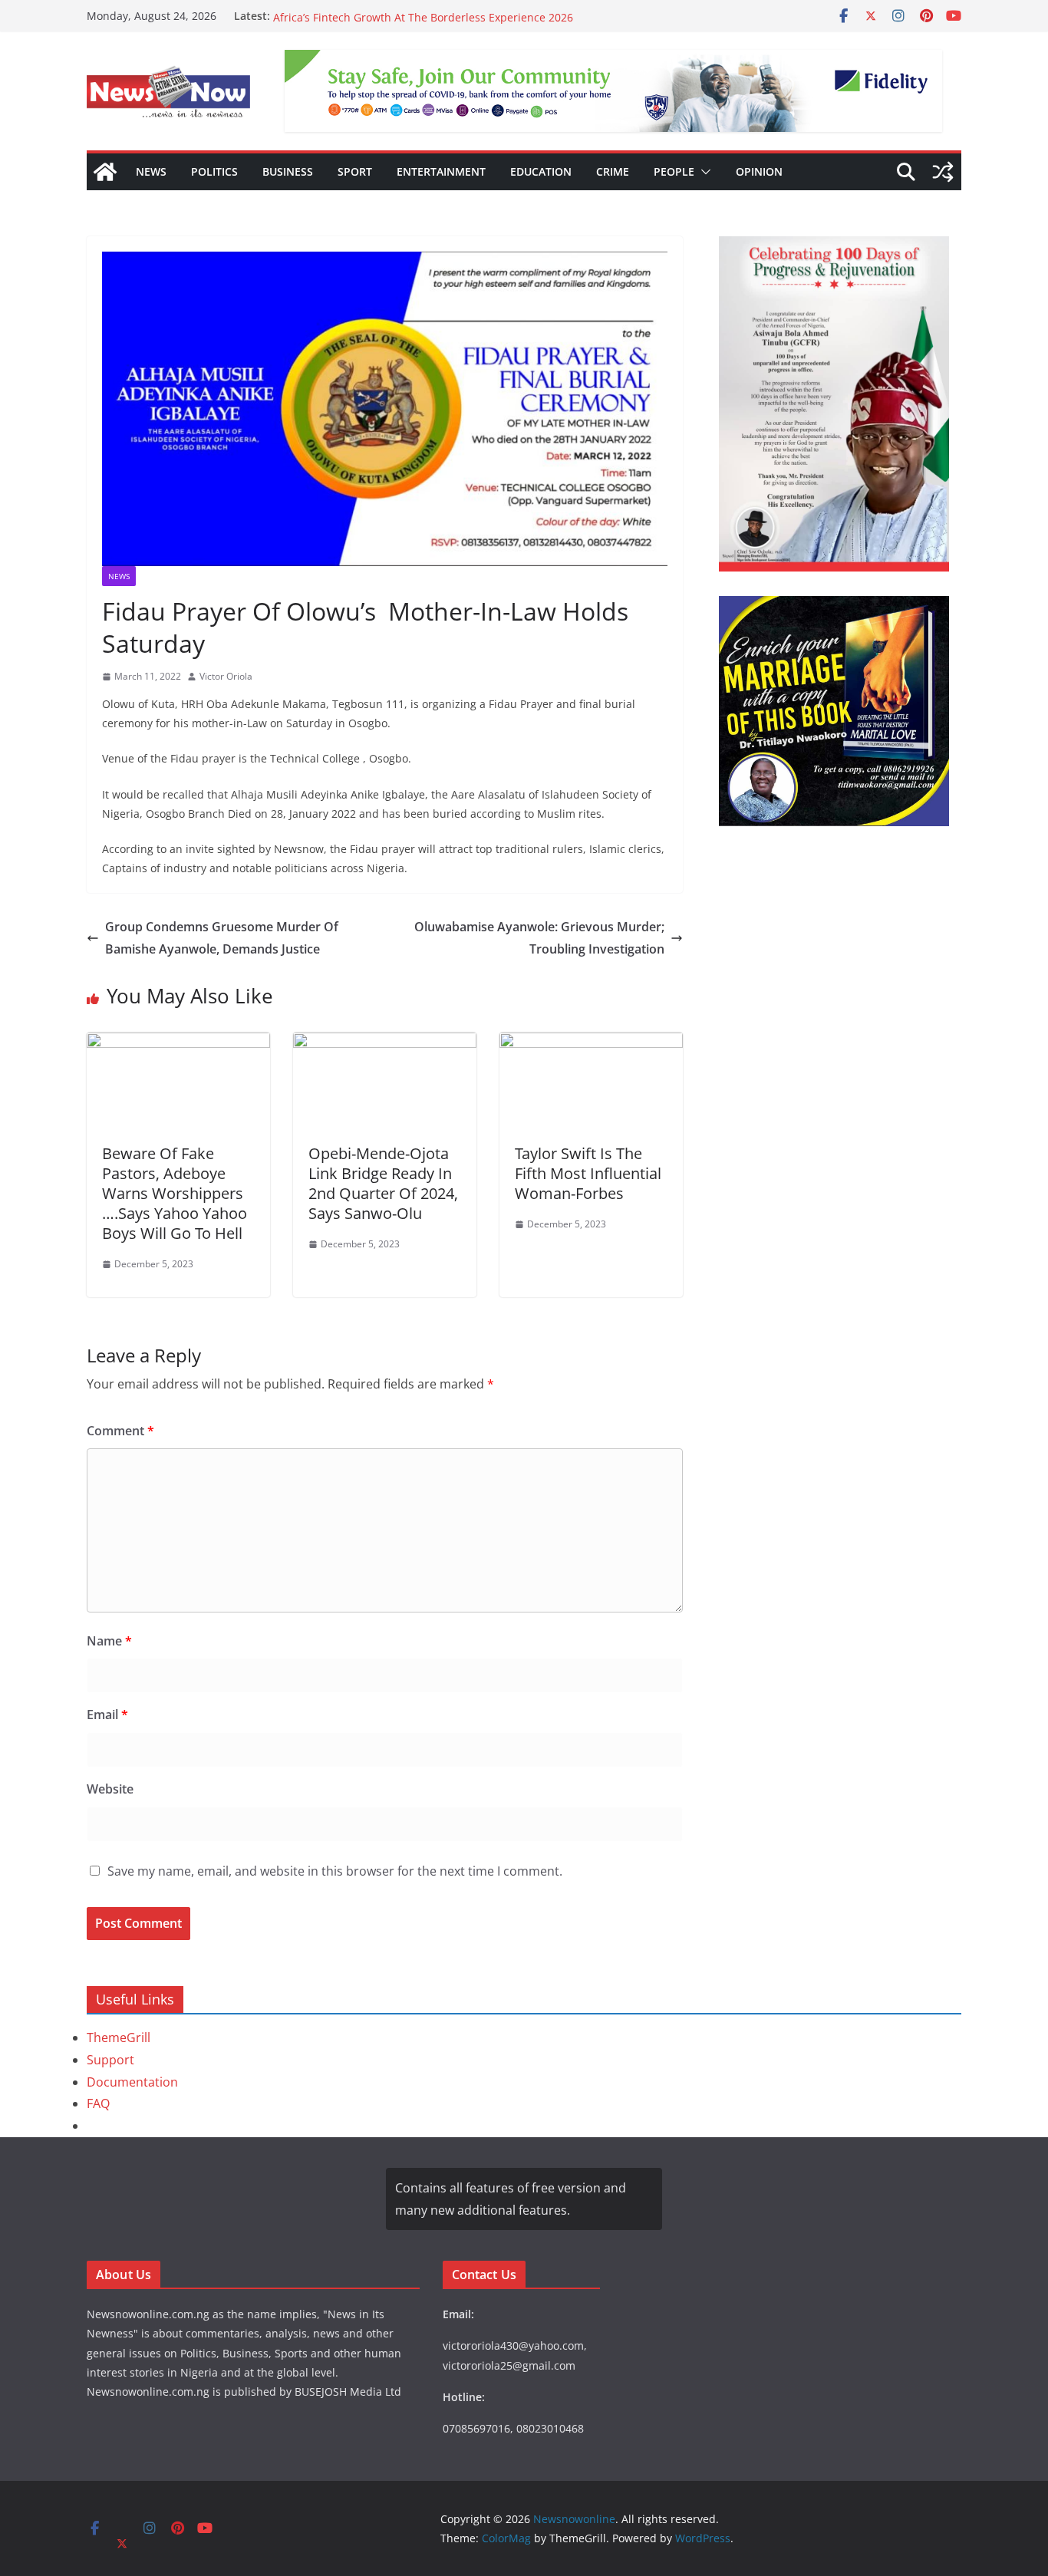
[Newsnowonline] (105, 172)
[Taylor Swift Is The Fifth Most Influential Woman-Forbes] (591, 1043)
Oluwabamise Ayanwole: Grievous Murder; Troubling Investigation (539, 938)
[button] (703, 172)
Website (110, 1789)
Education (541, 171)
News (151, 171)
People (674, 171)
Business (288, 171)
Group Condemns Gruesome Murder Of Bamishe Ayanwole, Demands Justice (222, 938)
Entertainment (441, 171)
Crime (613, 171)
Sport (355, 171)
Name (109, 1641)
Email (107, 1715)
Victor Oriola (226, 676)
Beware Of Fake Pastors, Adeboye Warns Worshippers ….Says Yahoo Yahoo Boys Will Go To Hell (175, 1193)
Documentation (132, 2082)
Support (110, 2060)
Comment (120, 1431)
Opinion (759, 171)
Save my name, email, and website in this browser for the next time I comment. (335, 1871)
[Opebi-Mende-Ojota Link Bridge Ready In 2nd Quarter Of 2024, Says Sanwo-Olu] (385, 1043)
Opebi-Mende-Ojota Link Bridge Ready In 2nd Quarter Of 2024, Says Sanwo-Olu (383, 1183)
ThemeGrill (119, 2037)
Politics (214, 171)
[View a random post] (943, 172)
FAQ (98, 2103)
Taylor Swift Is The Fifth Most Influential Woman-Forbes (588, 1173)
